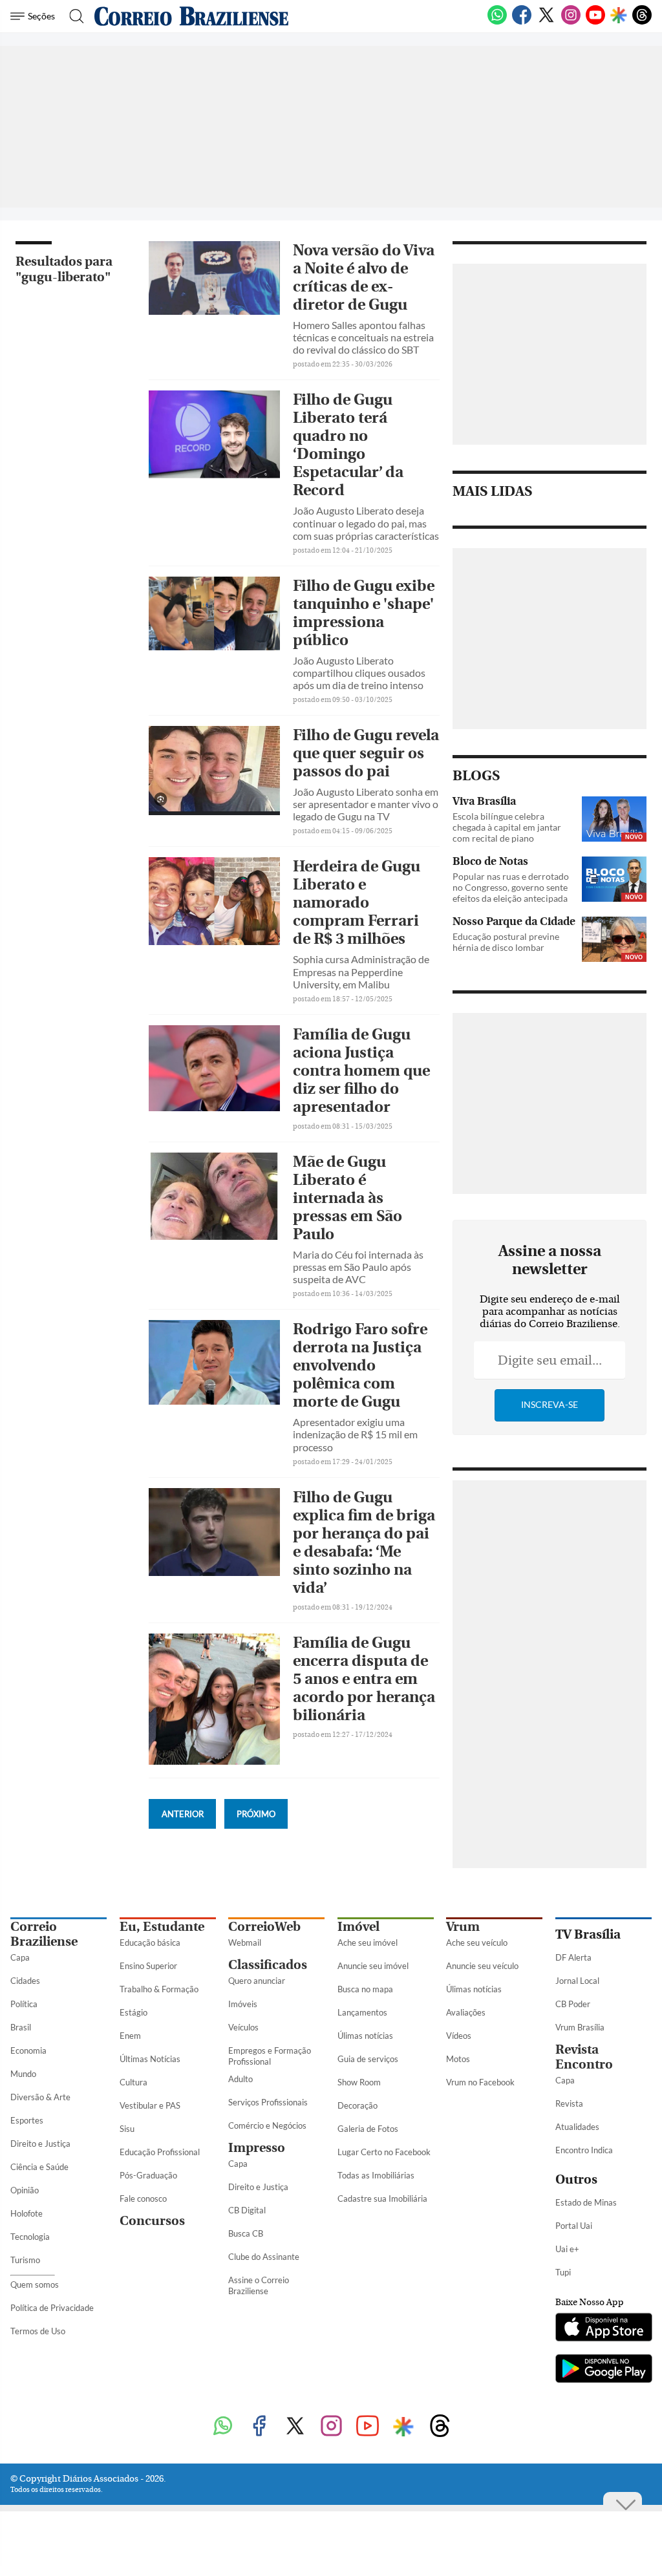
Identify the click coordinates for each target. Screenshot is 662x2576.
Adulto (240, 2079)
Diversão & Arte (40, 2097)
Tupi (563, 2272)
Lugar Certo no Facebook (384, 2152)
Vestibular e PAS (150, 2105)
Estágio (133, 2012)
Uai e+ (567, 2249)
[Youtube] (595, 22)
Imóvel (358, 1927)
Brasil (21, 2027)
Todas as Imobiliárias (376, 2175)
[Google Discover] (619, 16)
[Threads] (642, 22)
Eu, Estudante (162, 1927)
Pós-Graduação (148, 2175)
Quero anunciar (257, 1981)
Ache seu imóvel (368, 1943)
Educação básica (150, 1943)
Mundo (23, 2074)
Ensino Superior (148, 1966)
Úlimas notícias (365, 2036)
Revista (569, 2103)
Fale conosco (143, 2198)
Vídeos (459, 2036)
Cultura (133, 2082)
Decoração (358, 2105)
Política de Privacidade (52, 2308)
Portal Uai (574, 2226)
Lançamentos (362, 2012)
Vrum (463, 1927)
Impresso (257, 2148)
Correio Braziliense (44, 1934)
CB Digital (247, 2210)
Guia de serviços (368, 2059)
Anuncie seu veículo (482, 1966)
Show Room (359, 2082)
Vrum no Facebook (480, 2082)
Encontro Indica (584, 2150)
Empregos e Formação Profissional (270, 2056)
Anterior (183, 1814)
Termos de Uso (38, 2331)
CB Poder (573, 2004)
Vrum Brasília (580, 2027)
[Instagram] (571, 22)
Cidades (25, 1981)
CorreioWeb (264, 1927)
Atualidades (577, 2127)
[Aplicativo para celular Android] (603, 2370)
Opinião (25, 2190)
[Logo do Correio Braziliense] (191, 16)
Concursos (152, 2221)
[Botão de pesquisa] (73, 16)
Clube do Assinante (264, 2257)
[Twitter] (546, 22)
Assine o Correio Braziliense (259, 2285)
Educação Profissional (160, 2152)
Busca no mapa (365, 1989)
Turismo (25, 2260)
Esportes (27, 2120)
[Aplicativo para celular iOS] (603, 2328)
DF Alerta (573, 1957)
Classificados (268, 1965)
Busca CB (246, 2233)
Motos (458, 2059)
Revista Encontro (584, 2057)
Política (24, 2004)
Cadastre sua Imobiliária (382, 2198)
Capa (20, 1957)
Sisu (127, 2129)
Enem (130, 2036)
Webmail (245, 1943)
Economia (28, 2050)
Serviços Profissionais (268, 2102)
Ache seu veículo (477, 1943)
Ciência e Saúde (39, 2167)
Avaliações (466, 2012)
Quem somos (35, 2284)
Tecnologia (30, 2237)
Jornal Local (577, 1981)
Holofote (27, 2213)
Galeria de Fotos (368, 2129)
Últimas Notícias (150, 2059)
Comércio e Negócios (267, 2125)
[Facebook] (522, 22)
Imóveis (243, 2004)
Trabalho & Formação (159, 1989)
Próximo (256, 1814)
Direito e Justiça (40, 2144)
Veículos (243, 2027)
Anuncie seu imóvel (373, 1966)
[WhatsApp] (497, 22)
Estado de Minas (586, 2202)
